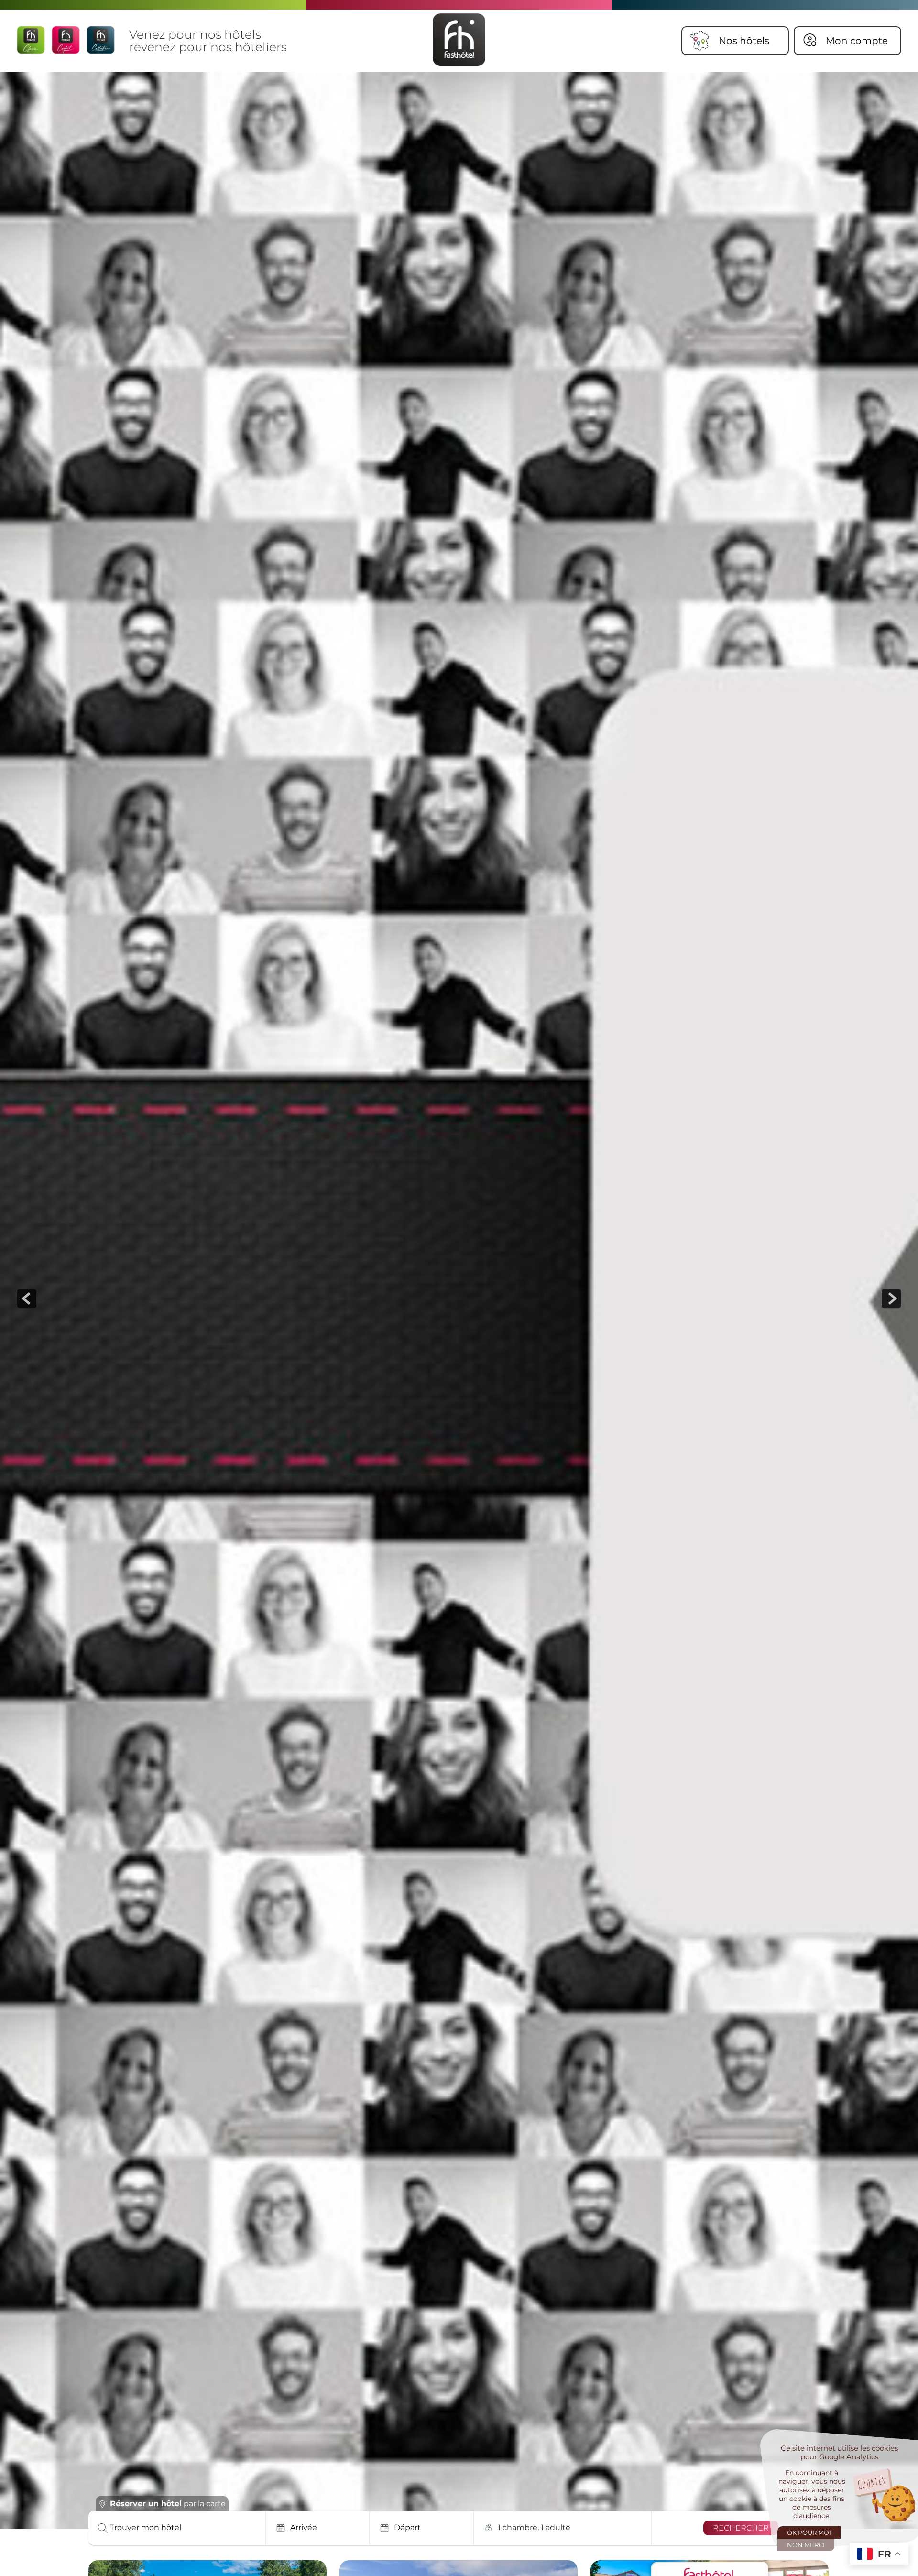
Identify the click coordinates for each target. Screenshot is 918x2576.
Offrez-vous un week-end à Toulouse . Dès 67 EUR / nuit (297, 2461)
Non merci (806, 2545)
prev (27, 1299)
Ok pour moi (809, 2532)
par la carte (168, 2504)
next (891, 1299)
